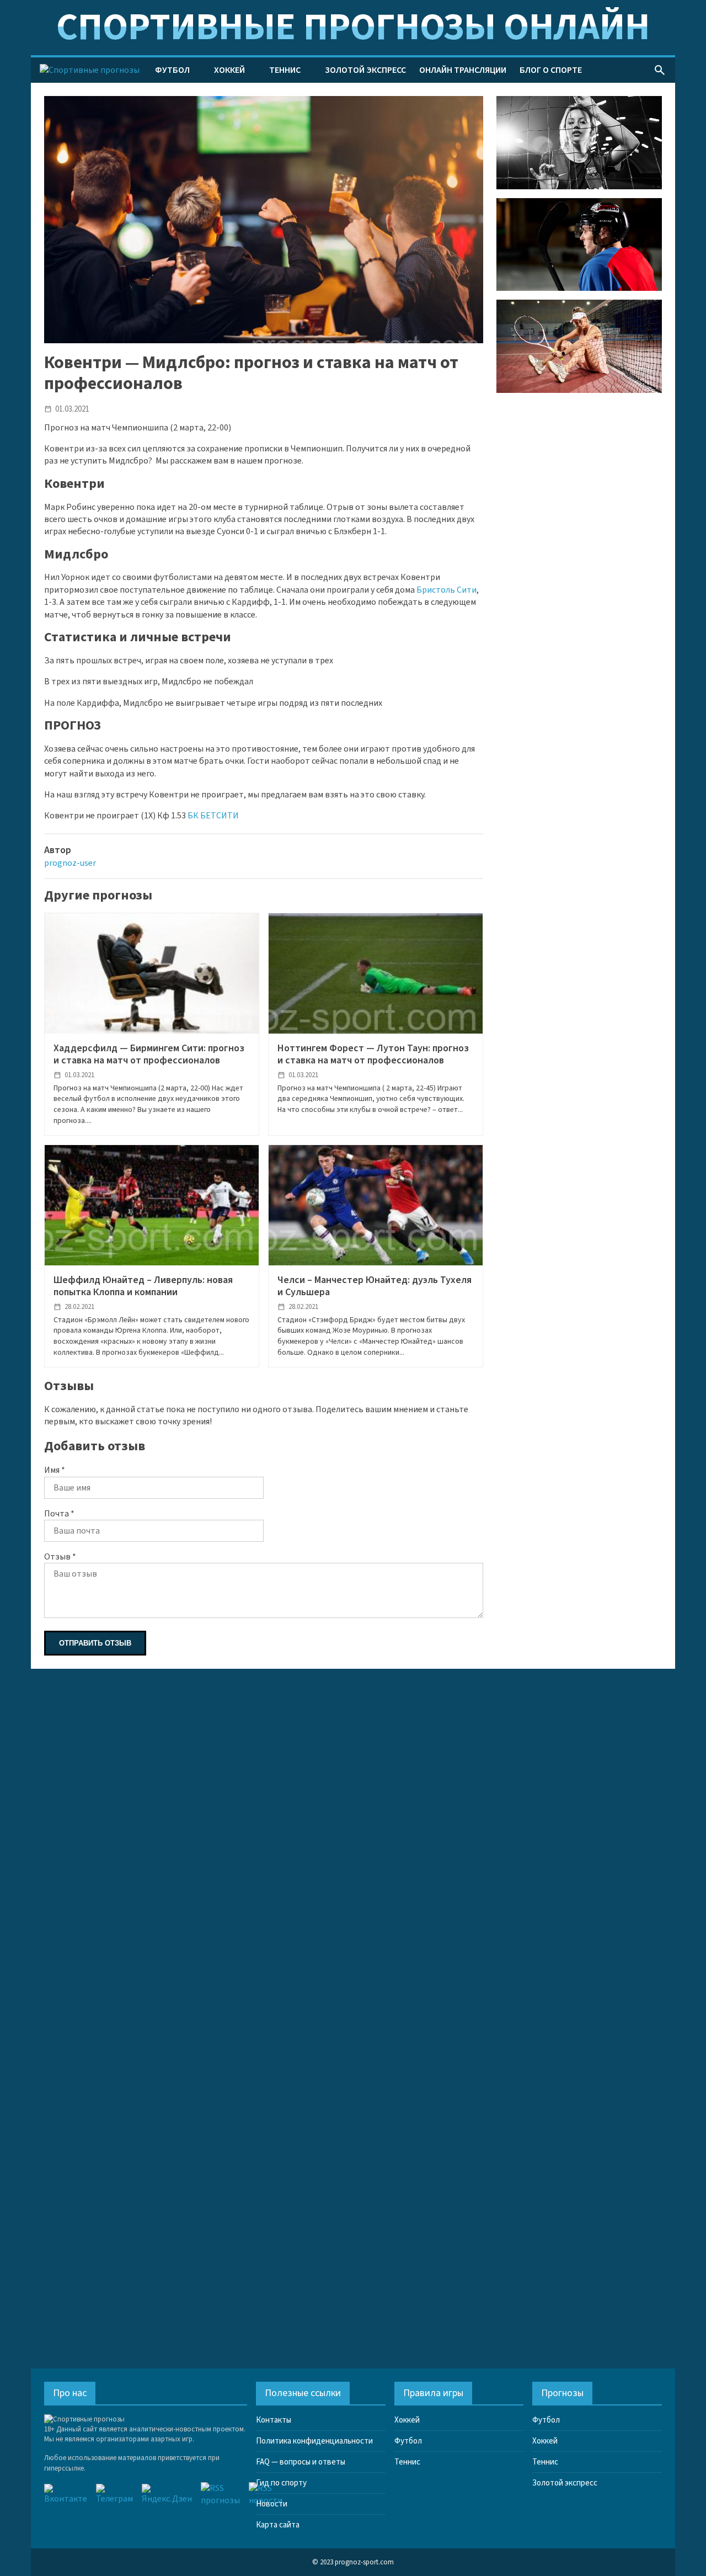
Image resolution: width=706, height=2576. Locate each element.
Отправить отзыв (95, 1643)
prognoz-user (70, 863)
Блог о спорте (551, 70)
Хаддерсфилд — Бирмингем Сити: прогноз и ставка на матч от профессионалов (149, 1054)
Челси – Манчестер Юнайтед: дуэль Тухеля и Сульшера (375, 1286)
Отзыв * (60, 1557)
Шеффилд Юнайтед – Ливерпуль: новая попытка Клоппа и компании (143, 1286)
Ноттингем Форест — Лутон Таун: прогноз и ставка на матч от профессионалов (373, 1054)
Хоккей (229, 70)
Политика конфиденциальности (314, 2441)
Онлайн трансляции (463, 70)
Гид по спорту (281, 2483)
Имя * (55, 1470)
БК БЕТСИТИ (213, 816)
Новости (272, 2504)
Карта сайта (278, 2525)
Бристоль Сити (446, 590)
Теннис (285, 70)
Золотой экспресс (365, 70)
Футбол (172, 70)
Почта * (59, 1514)
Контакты (274, 2420)
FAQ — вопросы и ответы (301, 2462)
